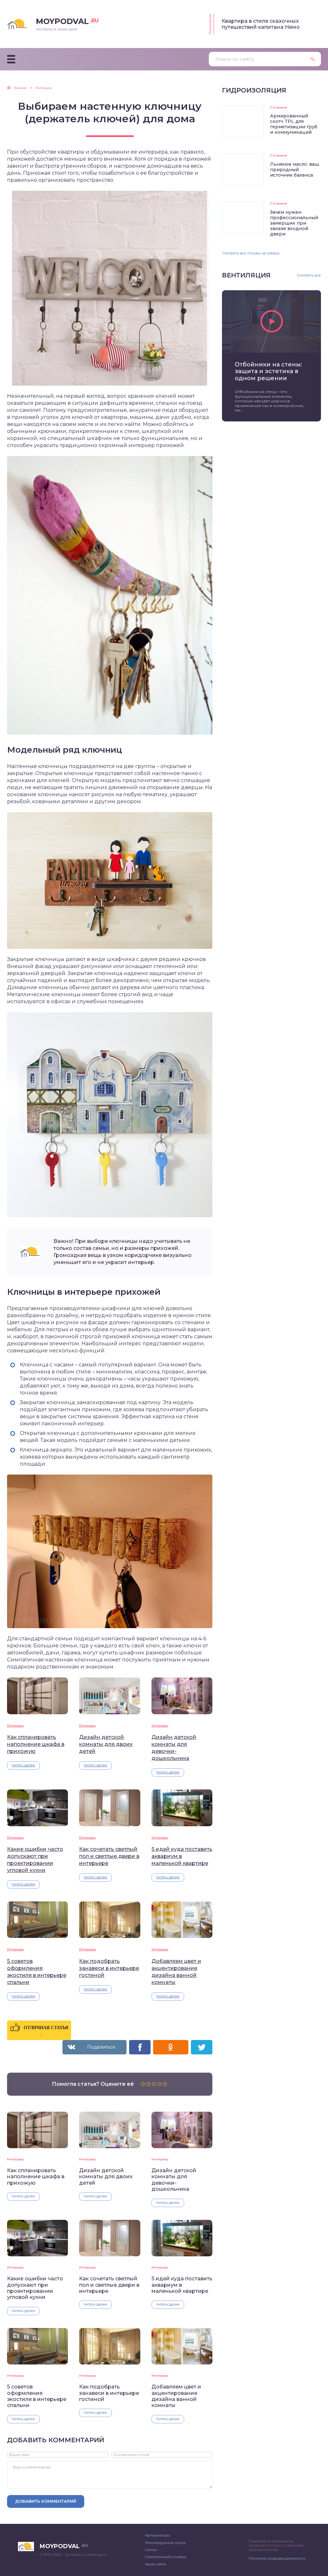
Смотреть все (309, 275)
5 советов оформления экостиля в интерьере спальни (37, 1972)
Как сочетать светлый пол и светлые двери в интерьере (109, 1856)
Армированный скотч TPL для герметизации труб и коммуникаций (294, 124)
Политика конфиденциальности (277, 2558)
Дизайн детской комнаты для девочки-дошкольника (174, 1748)
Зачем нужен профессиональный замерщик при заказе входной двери (294, 223)
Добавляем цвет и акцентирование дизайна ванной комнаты (176, 1972)
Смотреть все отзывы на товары (251, 253)
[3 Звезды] (154, 2084)
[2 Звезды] (148, 2084)
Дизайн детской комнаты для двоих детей (106, 1744)
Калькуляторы (158, 2535)
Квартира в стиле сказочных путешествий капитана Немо (261, 24)
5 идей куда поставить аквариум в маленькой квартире (182, 1856)
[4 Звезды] (159, 2084)
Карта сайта (156, 2564)
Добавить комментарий (46, 2501)
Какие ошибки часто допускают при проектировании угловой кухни (35, 1860)
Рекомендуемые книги (165, 2543)
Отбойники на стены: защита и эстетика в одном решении (268, 372)
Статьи (151, 2550)
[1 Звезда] (143, 2084)
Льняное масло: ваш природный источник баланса (295, 170)
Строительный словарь (166, 2557)
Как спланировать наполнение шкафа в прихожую (36, 1744)
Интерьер (15, 1726)
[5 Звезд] (165, 2084)
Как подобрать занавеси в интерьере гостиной (109, 1968)
